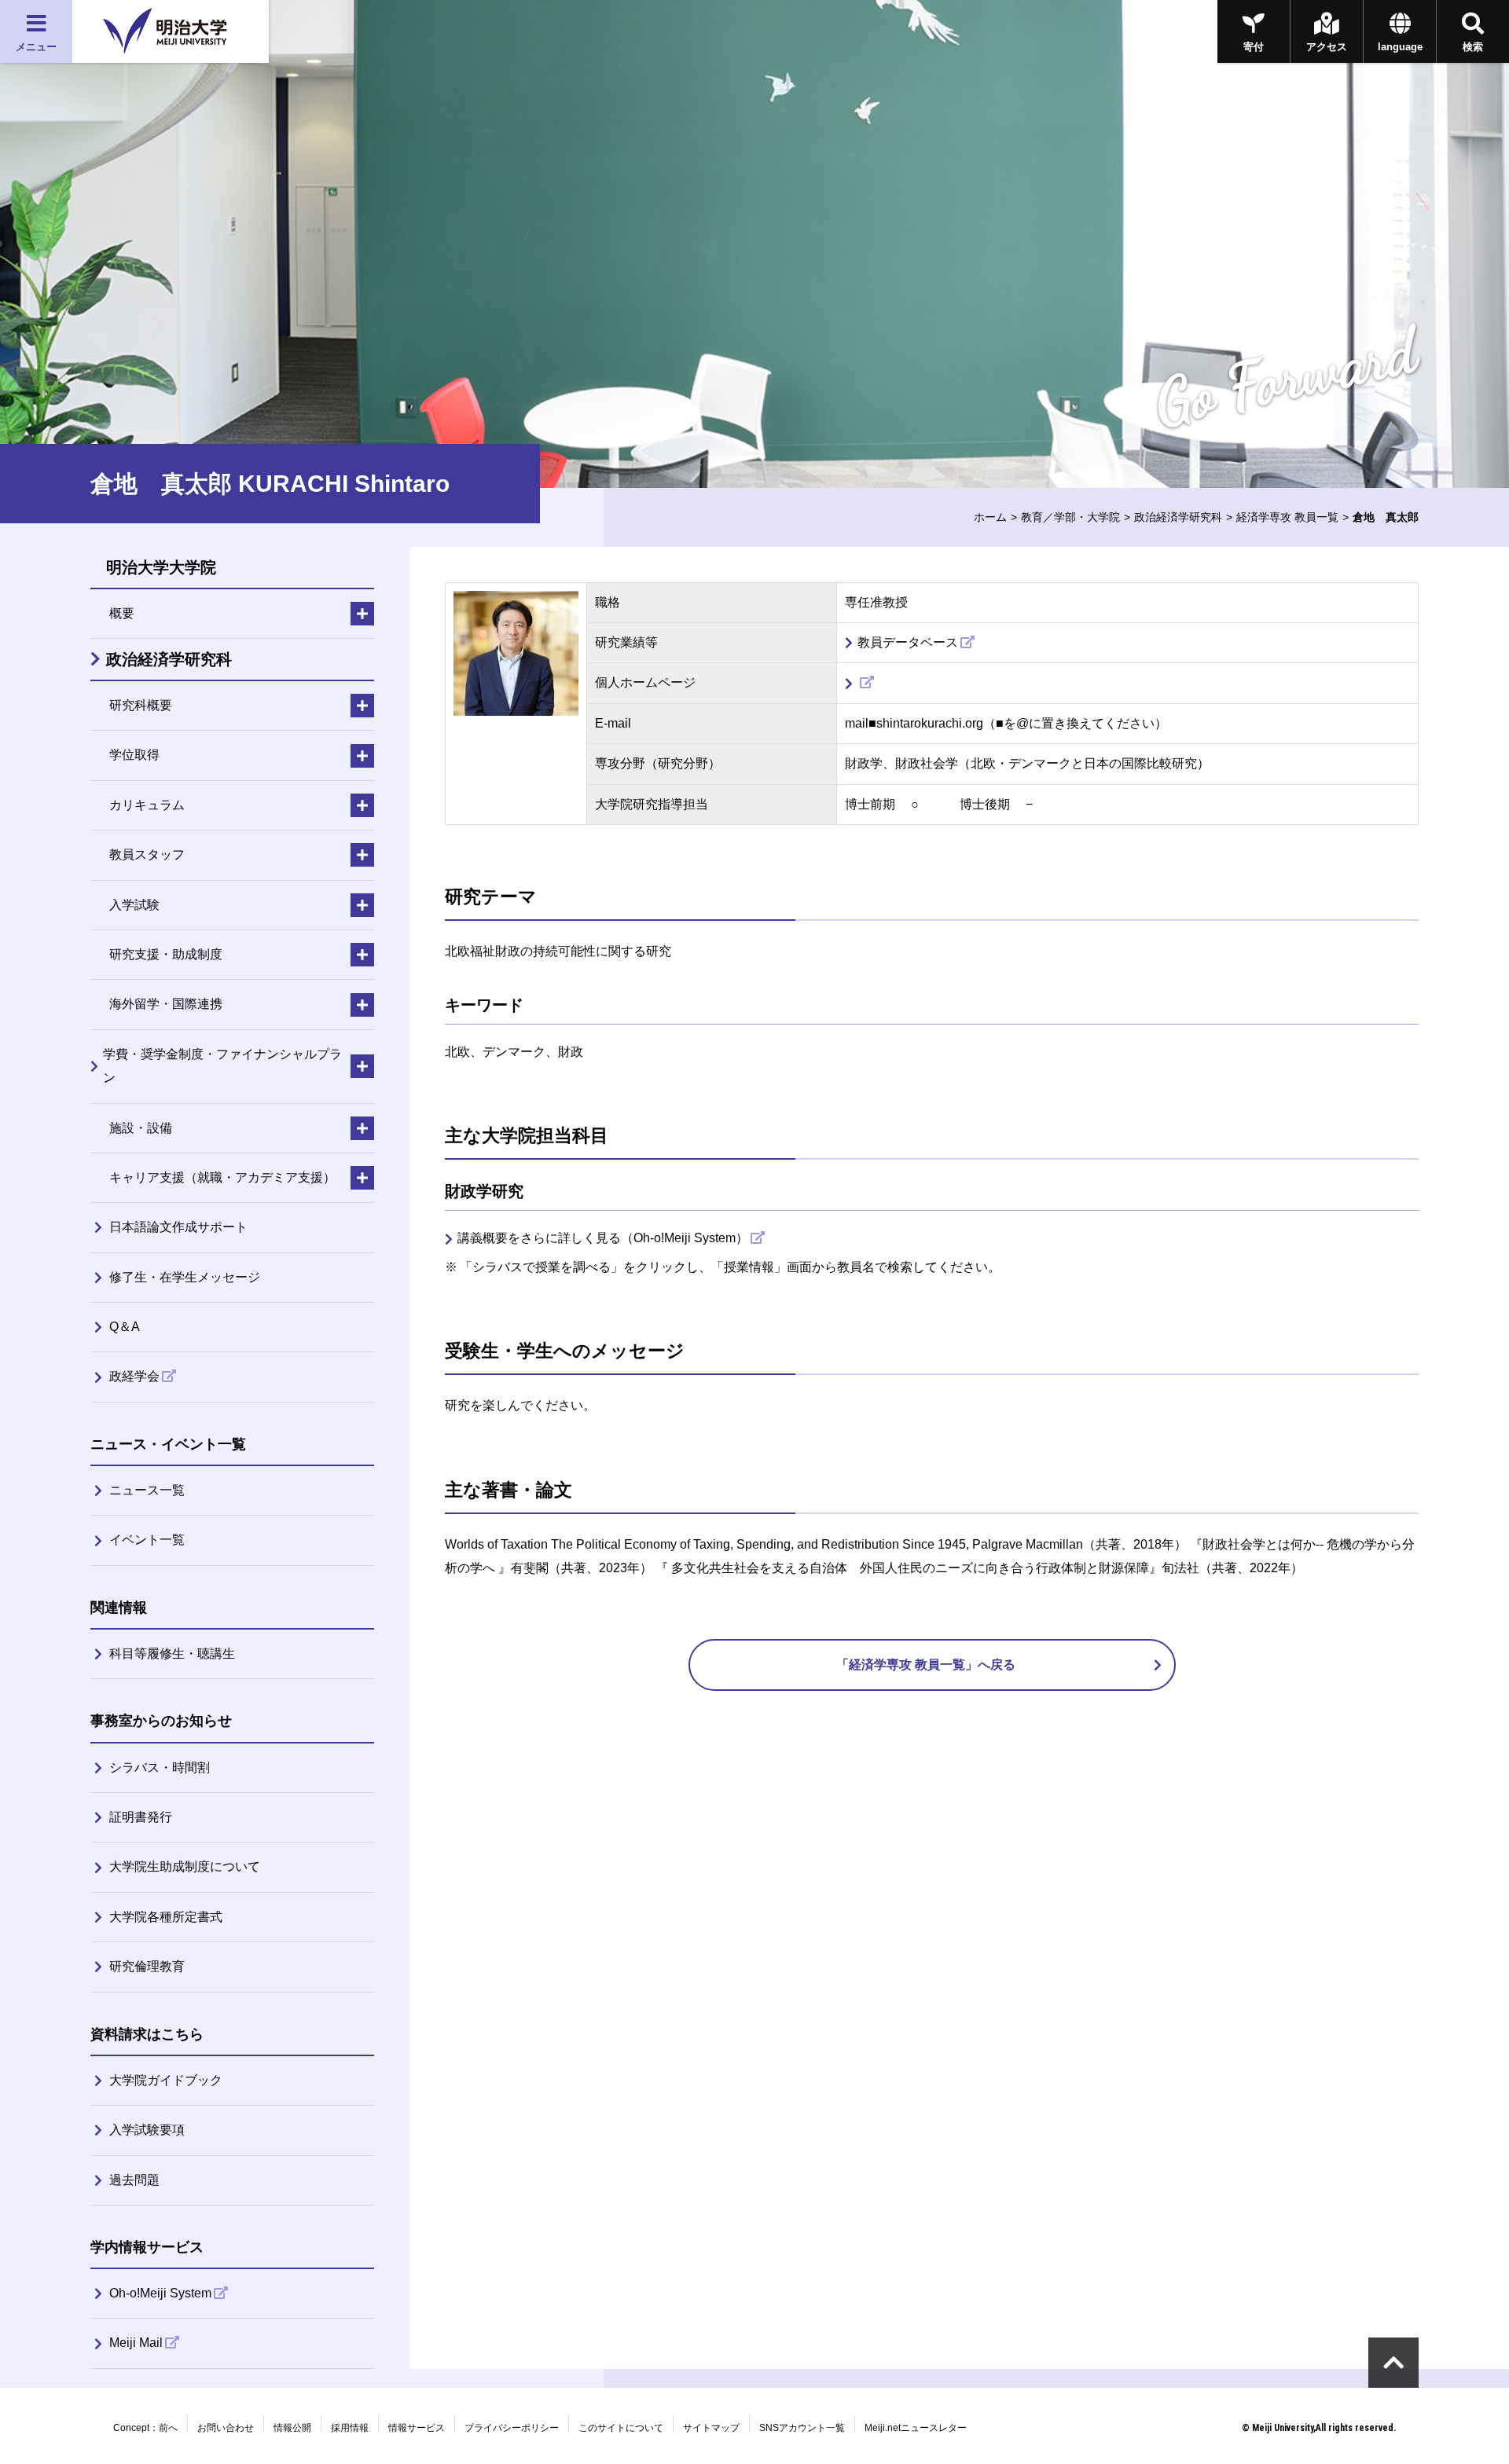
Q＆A (125, 1327)
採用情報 (350, 2428)
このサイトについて (621, 2428)
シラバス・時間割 (160, 1767)
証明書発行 (141, 1817)
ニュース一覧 (147, 1490)
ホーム (990, 517)
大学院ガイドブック (166, 2080)
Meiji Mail (136, 2343)
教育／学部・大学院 (1070, 517)
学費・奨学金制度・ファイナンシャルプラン (222, 1066)
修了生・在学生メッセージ (185, 1277)
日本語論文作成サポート (178, 1227)
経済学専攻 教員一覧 (1287, 517)
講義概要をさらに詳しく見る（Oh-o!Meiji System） (603, 1238)
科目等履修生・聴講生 (172, 1654)
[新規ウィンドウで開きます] (859, 683)
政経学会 (134, 1376)
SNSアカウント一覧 (802, 2428)
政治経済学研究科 (1178, 517)
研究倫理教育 (147, 1966)
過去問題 (134, 2180)
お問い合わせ (226, 2428)
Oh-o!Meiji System (160, 2293)
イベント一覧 (147, 1540)
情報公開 (292, 2428)
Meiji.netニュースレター (916, 2428)
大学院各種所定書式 (166, 1917)
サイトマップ (711, 2428)
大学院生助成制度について (185, 1866)
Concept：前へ (145, 2428)
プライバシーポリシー (512, 2428)
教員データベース (908, 642)
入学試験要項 (147, 2130)
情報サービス (417, 2428)
